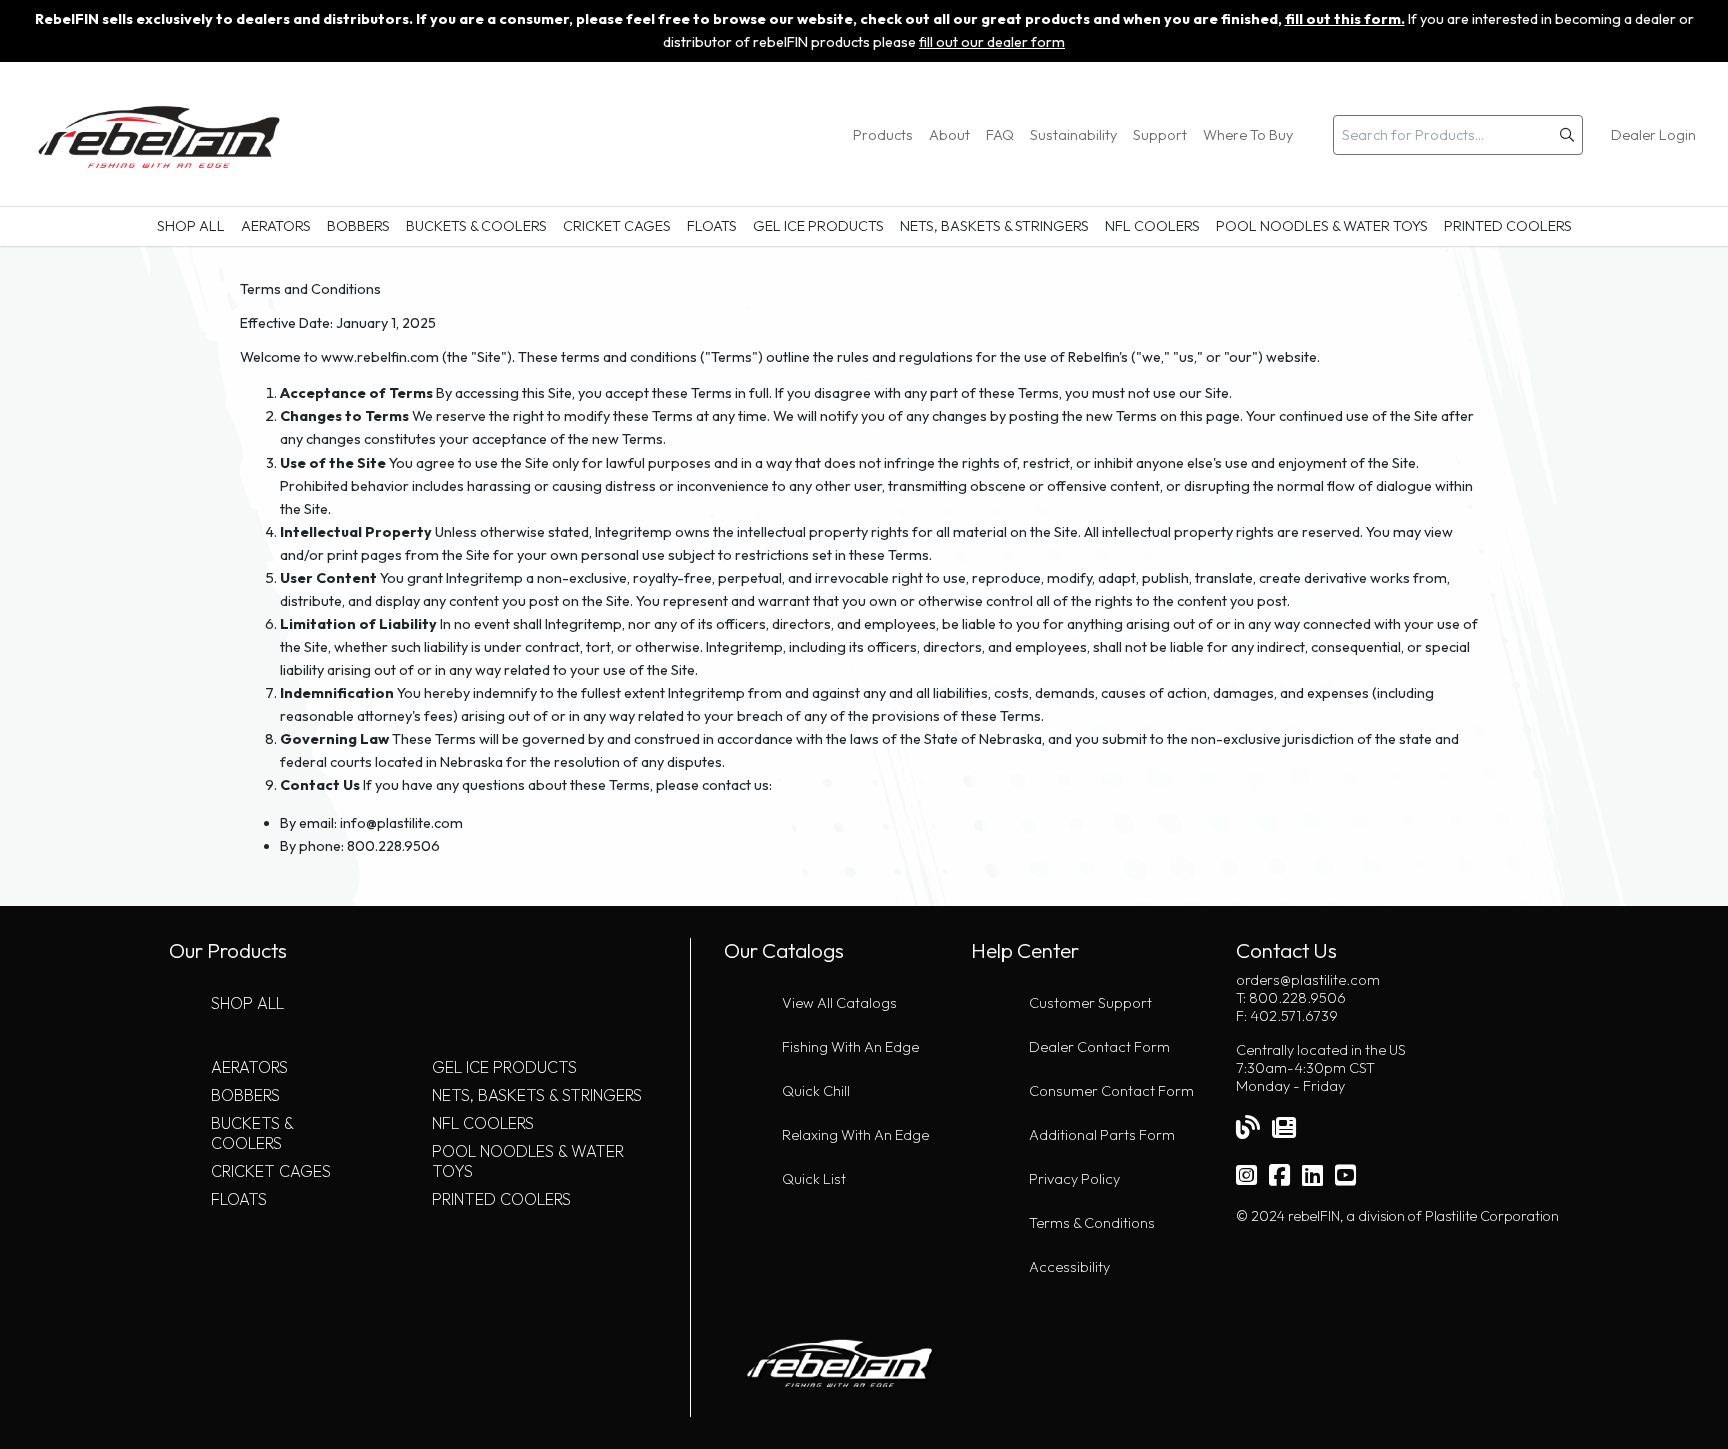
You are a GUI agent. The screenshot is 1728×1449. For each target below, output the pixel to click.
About (949, 135)
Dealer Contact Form (1099, 1047)
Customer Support (1090, 1003)
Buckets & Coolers (476, 226)
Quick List (814, 1179)
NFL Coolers (1152, 226)
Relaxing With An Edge (855, 1135)
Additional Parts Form (1102, 1135)
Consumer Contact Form (1111, 1091)
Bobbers (358, 226)
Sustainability (1073, 135)
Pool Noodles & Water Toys (1322, 226)
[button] (1567, 135)
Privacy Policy (1074, 1179)
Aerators (276, 226)
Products (883, 135)
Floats (712, 226)
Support (1160, 135)
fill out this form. (1345, 19)
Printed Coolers (1508, 226)
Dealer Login (1653, 135)
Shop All (191, 226)
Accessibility (1069, 1267)
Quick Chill (816, 1091)
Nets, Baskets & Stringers (994, 226)
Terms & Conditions (1092, 1223)
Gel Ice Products (818, 226)
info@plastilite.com (401, 823)
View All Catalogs (839, 1003)
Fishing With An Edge (850, 1047)
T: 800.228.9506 (1291, 998)
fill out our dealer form (992, 42)
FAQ (1000, 135)
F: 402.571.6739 (1287, 1016)
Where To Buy (1248, 135)
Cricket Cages (617, 226)
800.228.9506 (393, 846)
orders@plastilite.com (1308, 980)
